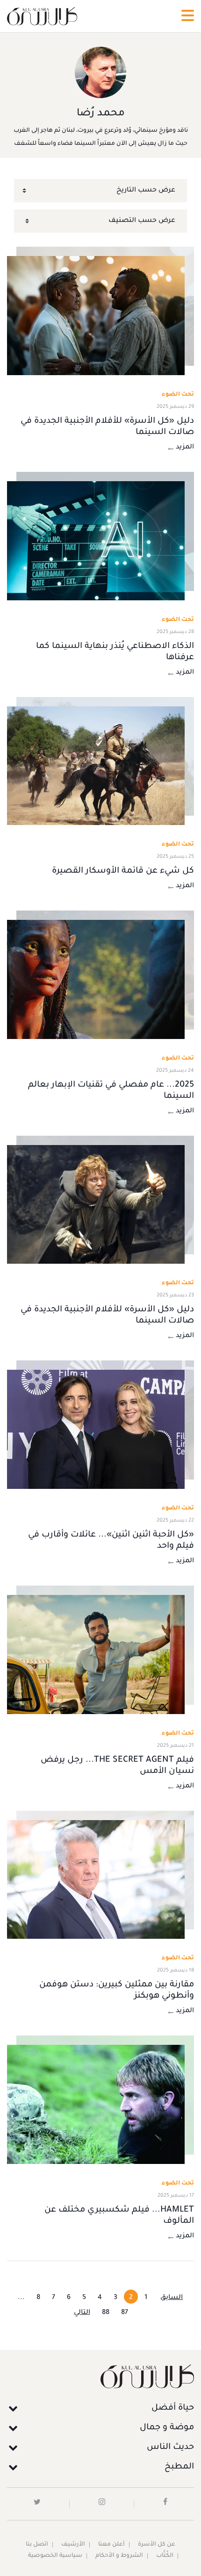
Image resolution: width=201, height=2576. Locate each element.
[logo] (42, 16)
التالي (82, 2313)
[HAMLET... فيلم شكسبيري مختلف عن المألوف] (96, 2104)
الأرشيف (73, 2545)
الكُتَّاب (165, 2556)
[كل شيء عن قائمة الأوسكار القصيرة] (96, 766)
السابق (172, 2298)
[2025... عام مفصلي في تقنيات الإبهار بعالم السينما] (96, 979)
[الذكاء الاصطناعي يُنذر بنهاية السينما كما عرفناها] (96, 541)
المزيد (185, 448)
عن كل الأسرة (157, 2545)
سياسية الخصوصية (55, 2556)
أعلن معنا (111, 2545)
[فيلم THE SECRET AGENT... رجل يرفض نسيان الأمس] (96, 1654)
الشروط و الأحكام (119, 2556)
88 (106, 2313)
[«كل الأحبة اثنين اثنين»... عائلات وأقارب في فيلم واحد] (96, 1429)
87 (125, 2313)
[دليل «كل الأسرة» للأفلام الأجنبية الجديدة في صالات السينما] (96, 316)
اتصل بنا (37, 2545)
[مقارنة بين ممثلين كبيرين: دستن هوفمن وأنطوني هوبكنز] (96, 1880)
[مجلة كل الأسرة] (100, 2376)
